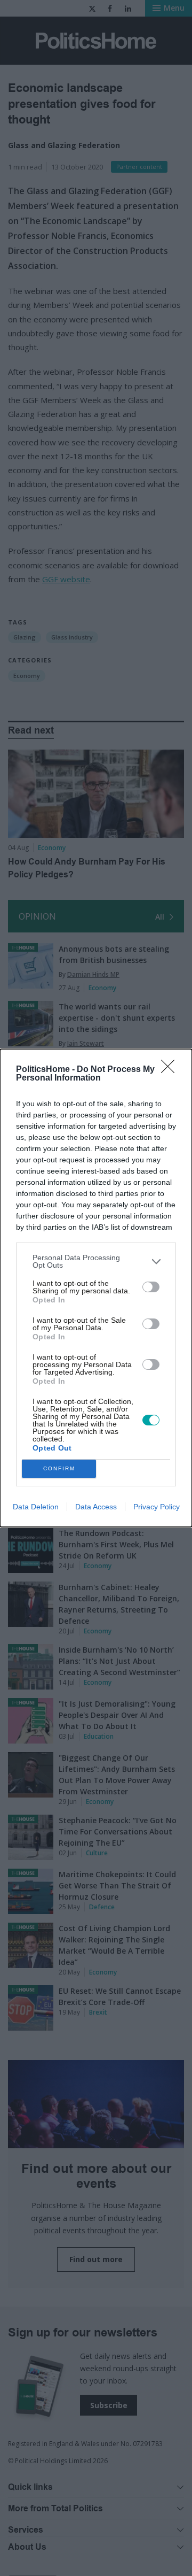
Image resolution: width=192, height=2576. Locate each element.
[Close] (171, 1070)
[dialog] (96, 1288)
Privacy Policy (157, 1507)
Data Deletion (36, 1507)
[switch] (151, 1287)
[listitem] (96, 1261)
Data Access (96, 1507)
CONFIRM (59, 1468)
